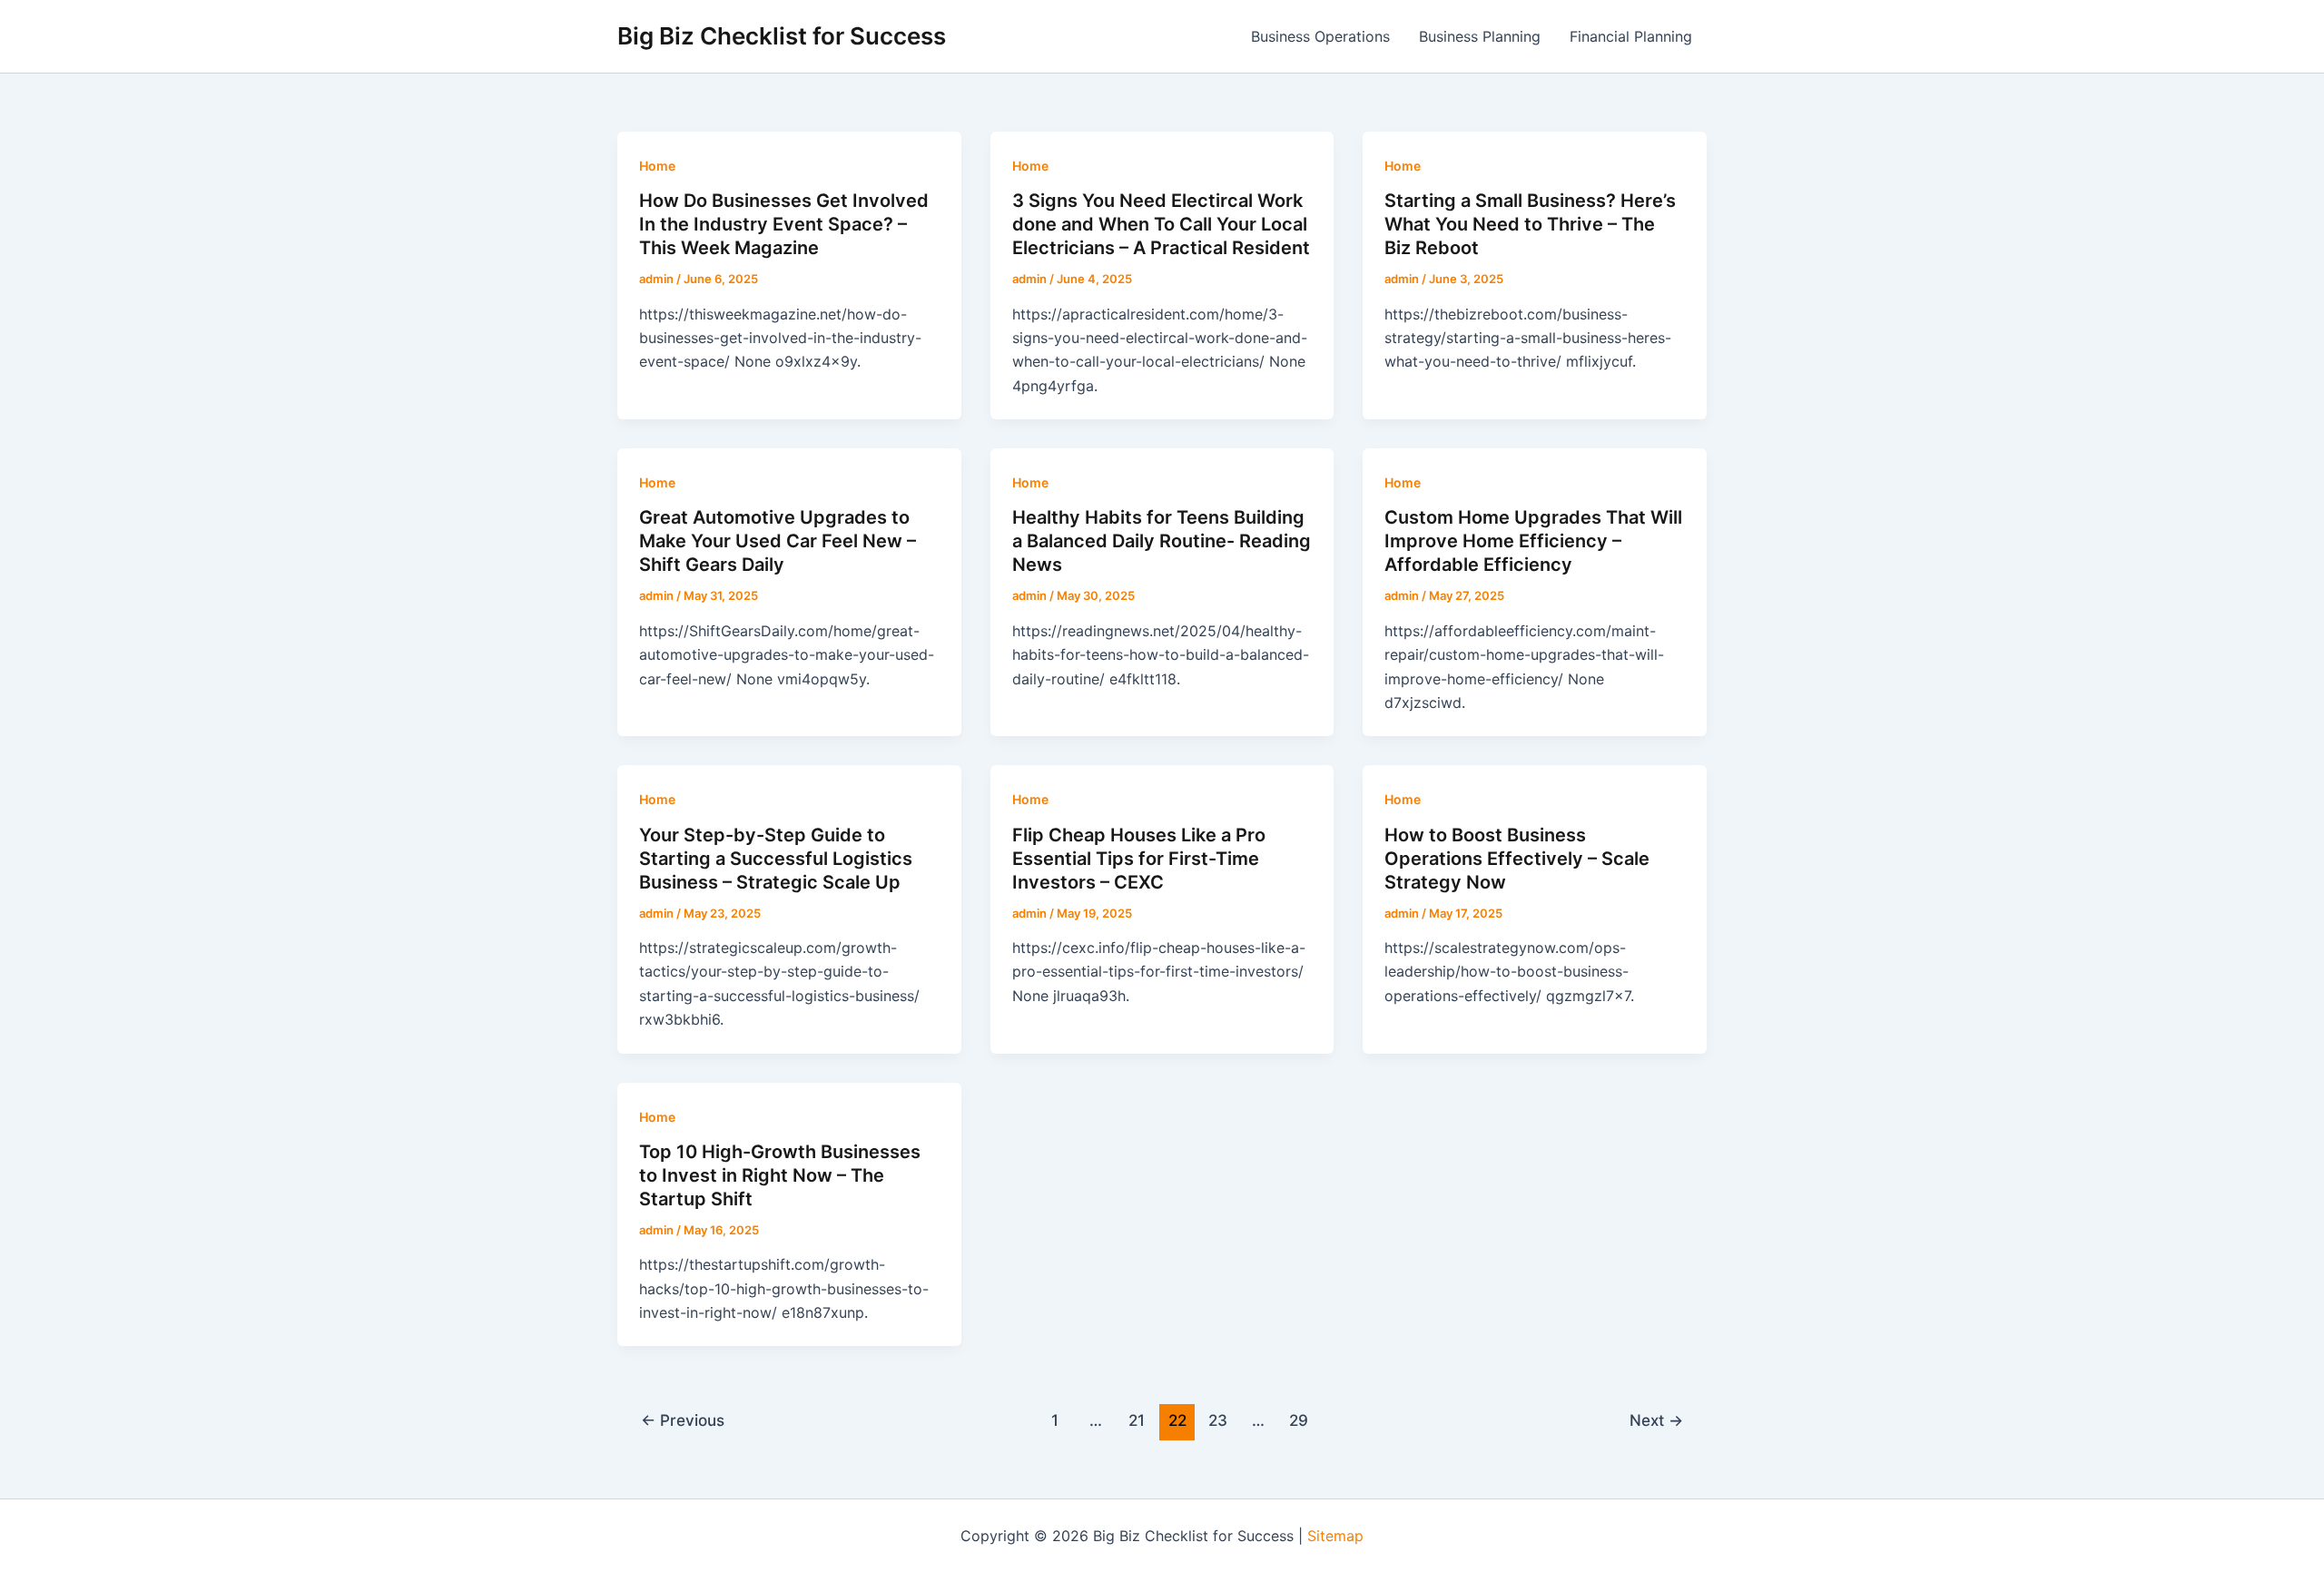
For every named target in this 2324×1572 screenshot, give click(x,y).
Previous (683, 1420)
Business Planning (1480, 36)
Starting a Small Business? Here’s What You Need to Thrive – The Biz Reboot (1530, 224)
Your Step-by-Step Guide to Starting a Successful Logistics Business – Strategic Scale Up (776, 859)
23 (1218, 1420)
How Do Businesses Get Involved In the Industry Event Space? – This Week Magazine (784, 224)
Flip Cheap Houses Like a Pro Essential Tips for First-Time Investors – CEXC (1139, 859)
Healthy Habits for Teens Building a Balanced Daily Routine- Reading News (1162, 541)
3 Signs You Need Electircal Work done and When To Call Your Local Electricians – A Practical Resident (1161, 224)
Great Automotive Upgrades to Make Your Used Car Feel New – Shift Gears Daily (778, 541)
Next (1656, 1420)
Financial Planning (1631, 36)
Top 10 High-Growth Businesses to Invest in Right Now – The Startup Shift (780, 1175)
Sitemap (1335, 1536)
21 (1137, 1420)
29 (1299, 1420)
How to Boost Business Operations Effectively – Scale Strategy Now (1517, 859)
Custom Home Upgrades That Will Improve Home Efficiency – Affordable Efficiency (1533, 541)
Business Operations (1320, 36)
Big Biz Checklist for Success (782, 36)
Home (657, 166)
